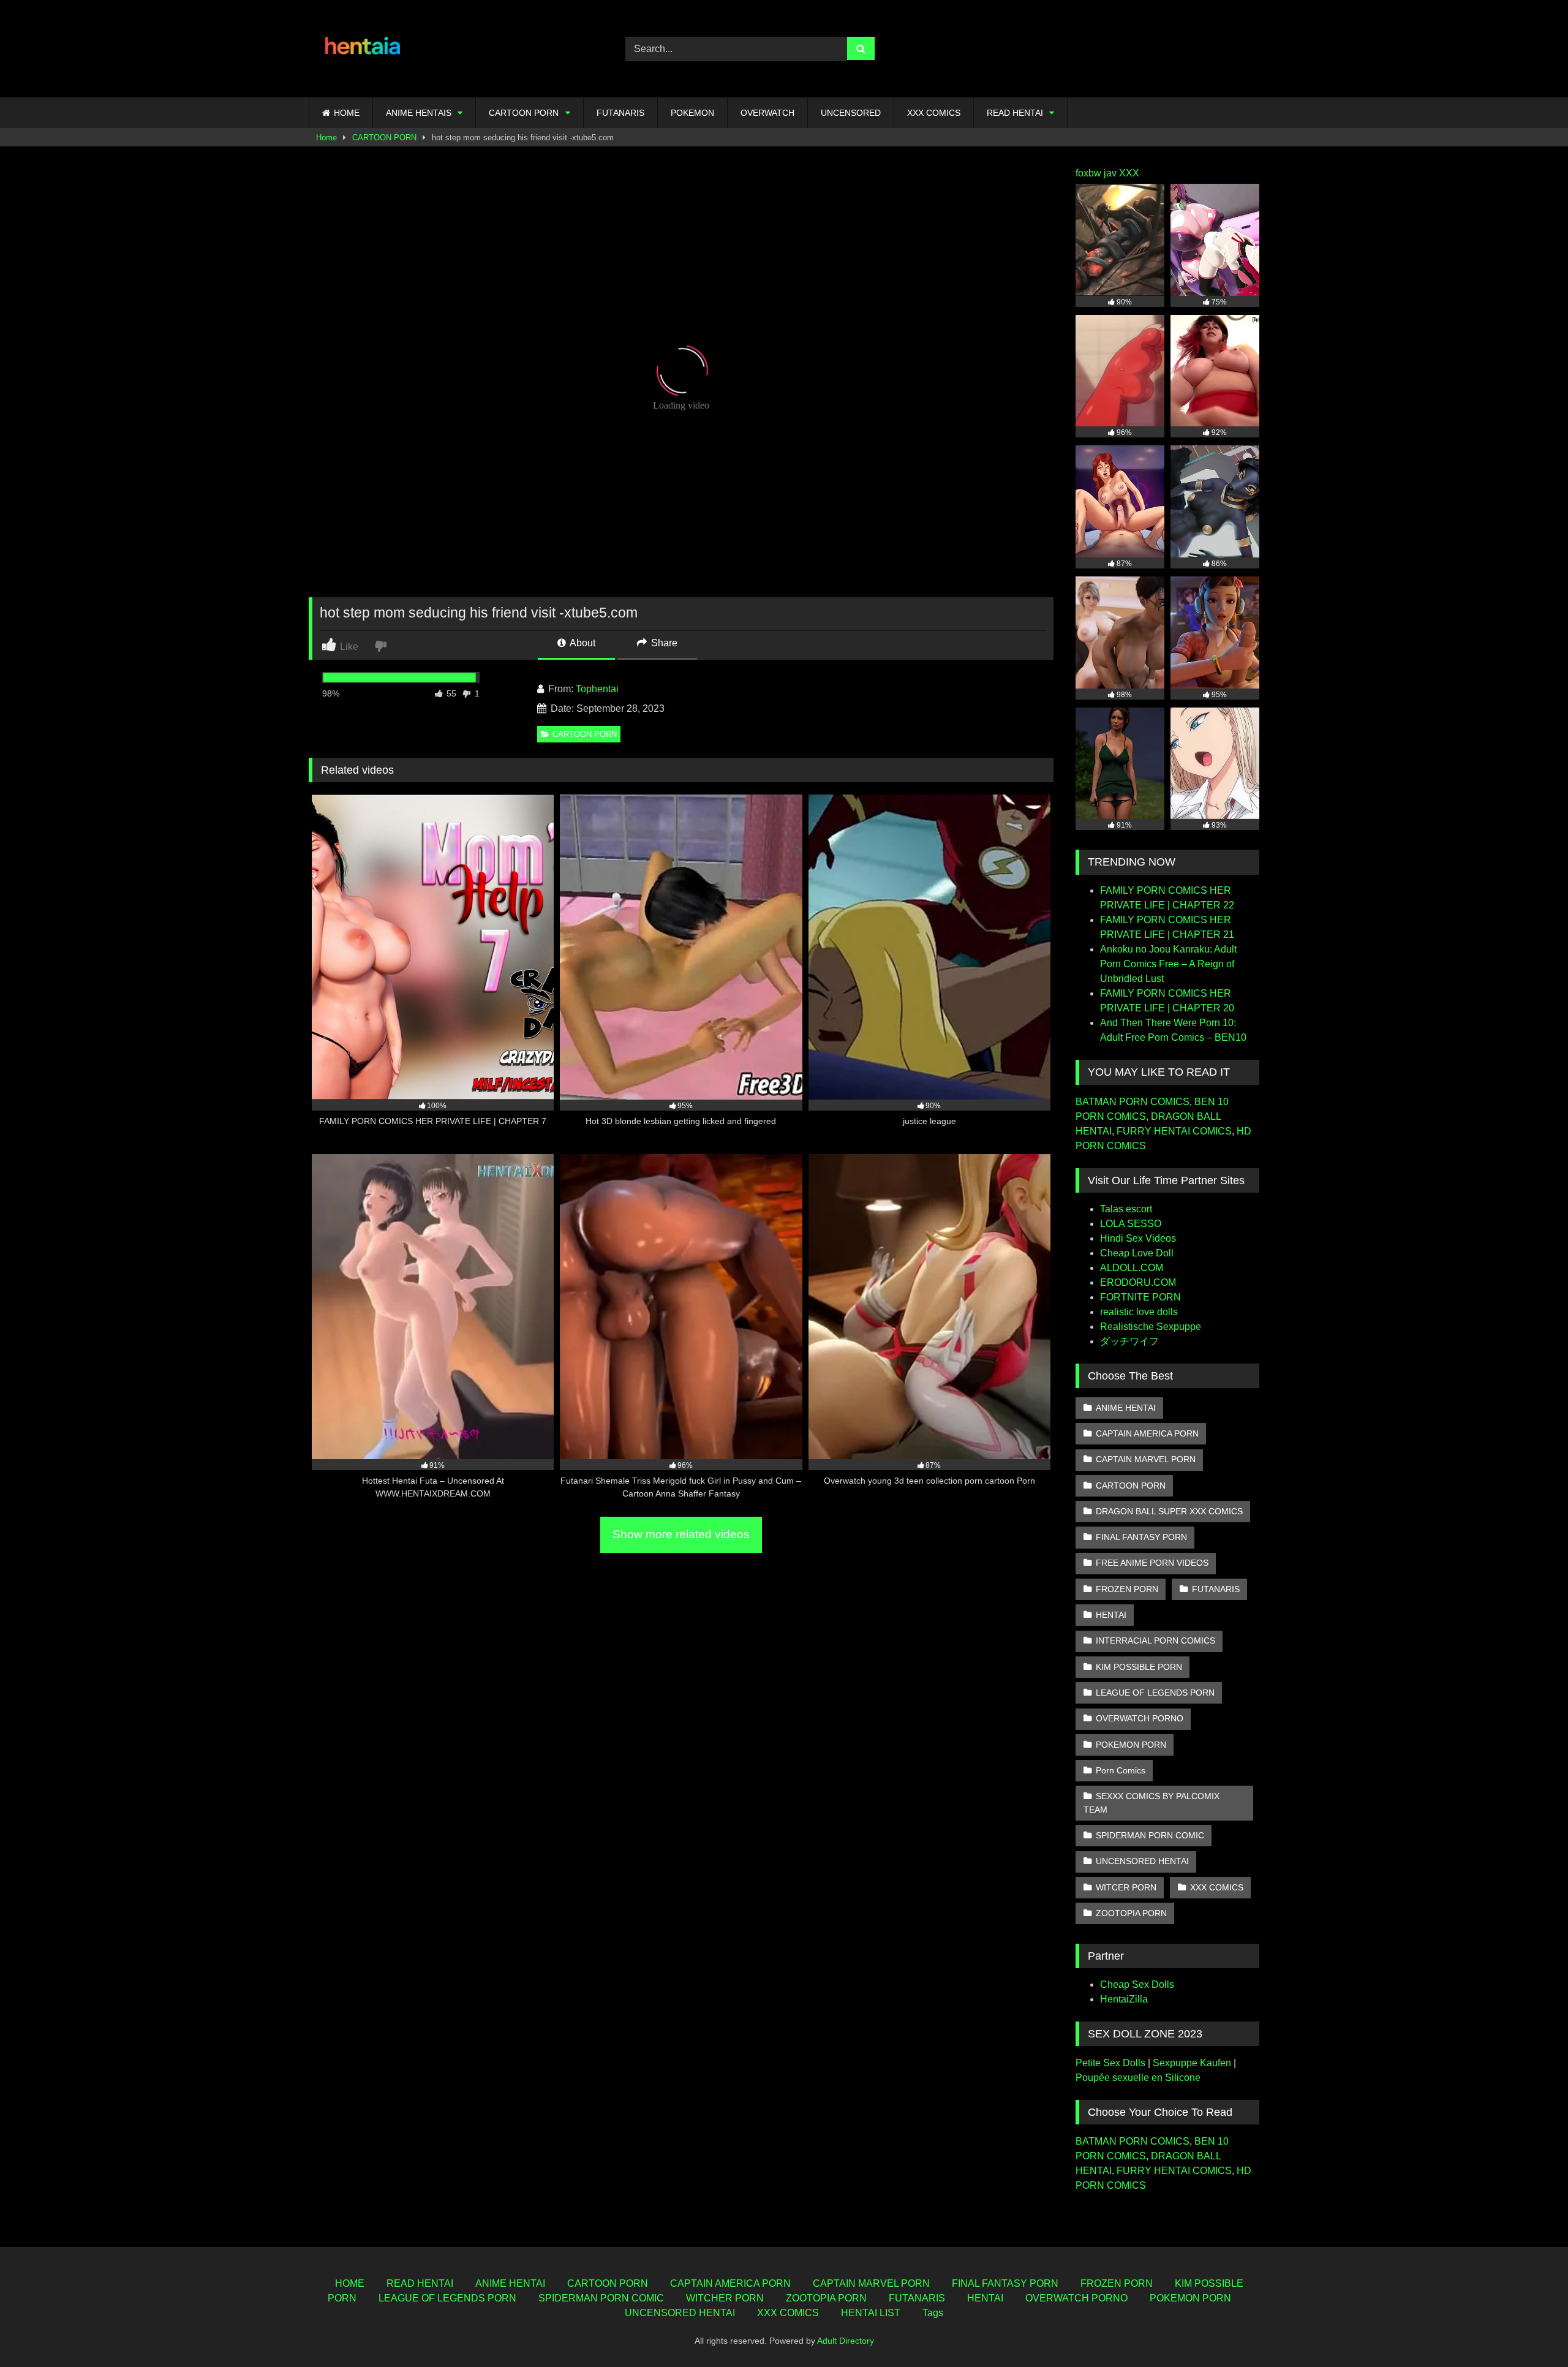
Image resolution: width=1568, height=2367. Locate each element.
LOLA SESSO (1131, 1224)
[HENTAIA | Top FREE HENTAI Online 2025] (364, 49)
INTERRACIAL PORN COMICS (1155, 1640)
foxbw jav (1096, 173)
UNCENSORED (851, 113)
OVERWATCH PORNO (1140, 1718)
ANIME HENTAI (1126, 1408)
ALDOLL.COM (1132, 1268)
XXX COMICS (934, 113)
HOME (347, 113)
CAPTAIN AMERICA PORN (1147, 1433)
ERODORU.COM (1138, 1282)
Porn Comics (1121, 1770)
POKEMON (692, 113)
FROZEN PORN (1127, 1589)
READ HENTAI (1015, 113)
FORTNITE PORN (1140, 1297)
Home (326, 138)
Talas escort (1126, 1209)
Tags (933, 2313)
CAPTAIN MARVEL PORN (1146, 1459)
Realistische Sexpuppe (1151, 1327)
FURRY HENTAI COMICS (1174, 1131)
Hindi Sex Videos (1138, 1238)
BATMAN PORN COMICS (1133, 1102)
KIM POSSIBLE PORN (1139, 1667)
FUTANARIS (620, 113)
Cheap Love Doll (1137, 1253)
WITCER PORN (1126, 1887)
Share (663, 643)
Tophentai (597, 689)
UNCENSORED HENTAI (1142, 1861)
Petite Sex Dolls (1110, 2063)
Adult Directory (846, 2341)
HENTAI (1111, 1615)
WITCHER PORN (725, 2298)
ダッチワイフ (1129, 1341)
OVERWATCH (767, 113)
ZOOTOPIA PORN (1131, 1913)
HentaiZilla (1124, 1999)
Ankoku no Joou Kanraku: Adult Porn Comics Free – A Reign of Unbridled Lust (1168, 964)
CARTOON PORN (524, 113)
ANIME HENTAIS (419, 113)
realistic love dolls (1139, 1312)
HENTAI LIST (871, 2313)
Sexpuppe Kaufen (1192, 2063)
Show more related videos (681, 1534)
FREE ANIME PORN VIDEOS (1152, 1563)
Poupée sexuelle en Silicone (1138, 2078)
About (582, 643)
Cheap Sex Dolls (1137, 1984)
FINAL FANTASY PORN (1141, 1537)
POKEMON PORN (1131, 1745)
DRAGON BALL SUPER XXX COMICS (1169, 1511)
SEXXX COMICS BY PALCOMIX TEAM (1151, 1803)
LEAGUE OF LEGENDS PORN (1155, 1693)
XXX (1129, 173)
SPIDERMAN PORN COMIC (1150, 1835)
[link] (382, 645)
